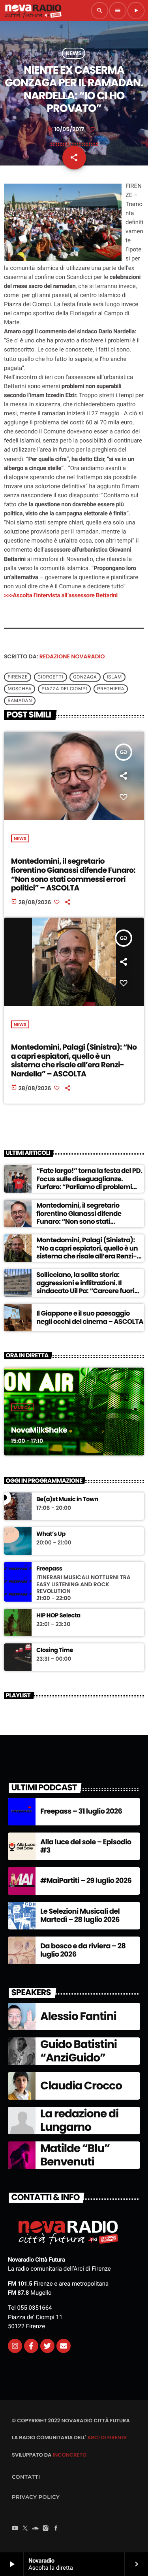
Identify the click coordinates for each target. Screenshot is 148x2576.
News (74, 53)
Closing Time (55, 1650)
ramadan (20, 701)
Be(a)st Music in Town (67, 1500)
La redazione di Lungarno (79, 2120)
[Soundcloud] (36, 2529)
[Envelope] (64, 2346)
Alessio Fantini (78, 2016)
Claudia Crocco (81, 2086)
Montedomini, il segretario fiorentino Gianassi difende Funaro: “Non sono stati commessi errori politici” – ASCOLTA (73, 874)
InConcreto (69, 2455)
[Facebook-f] (31, 2346)
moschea (20, 689)
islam (114, 677)
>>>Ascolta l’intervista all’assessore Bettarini (61, 595)
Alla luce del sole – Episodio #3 (86, 1847)
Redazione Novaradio (72, 656)
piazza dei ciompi (64, 689)
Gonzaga (85, 677)
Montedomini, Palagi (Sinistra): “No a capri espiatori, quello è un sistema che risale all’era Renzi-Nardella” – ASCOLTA (74, 1060)
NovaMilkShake (39, 1430)
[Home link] (33, 11)
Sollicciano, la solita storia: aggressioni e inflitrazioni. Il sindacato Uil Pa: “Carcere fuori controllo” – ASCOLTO (85, 1287)
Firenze (18, 677)
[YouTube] (15, 2529)
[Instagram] (15, 2346)
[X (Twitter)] (25, 2529)
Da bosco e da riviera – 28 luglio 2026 (83, 1951)
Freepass (49, 1569)
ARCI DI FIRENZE (107, 2438)
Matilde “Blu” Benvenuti (75, 2155)
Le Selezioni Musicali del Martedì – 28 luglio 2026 (80, 1916)
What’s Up (51, 1534)
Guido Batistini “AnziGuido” (79, 2051)
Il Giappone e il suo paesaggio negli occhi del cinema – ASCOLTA (90, 1317)
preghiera (111, 689)
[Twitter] (47, 2346)
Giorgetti (50, 677)
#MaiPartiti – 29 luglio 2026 (86, 1881)
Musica (22, 1407)
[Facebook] (56, 2529)
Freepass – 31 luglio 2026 (81, 1811)
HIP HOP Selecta (58, 1616)
